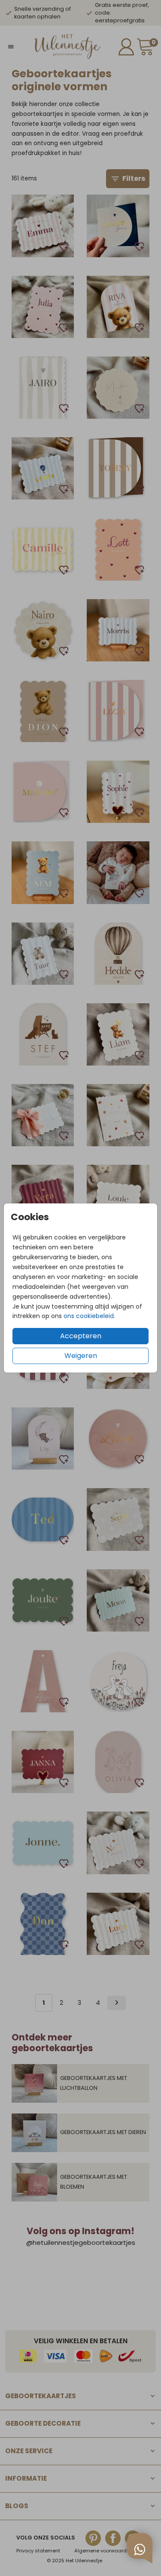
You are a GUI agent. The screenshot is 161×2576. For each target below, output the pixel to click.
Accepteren (81, 1336)
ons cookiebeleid (89, 1316)
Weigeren (81, 1356)
